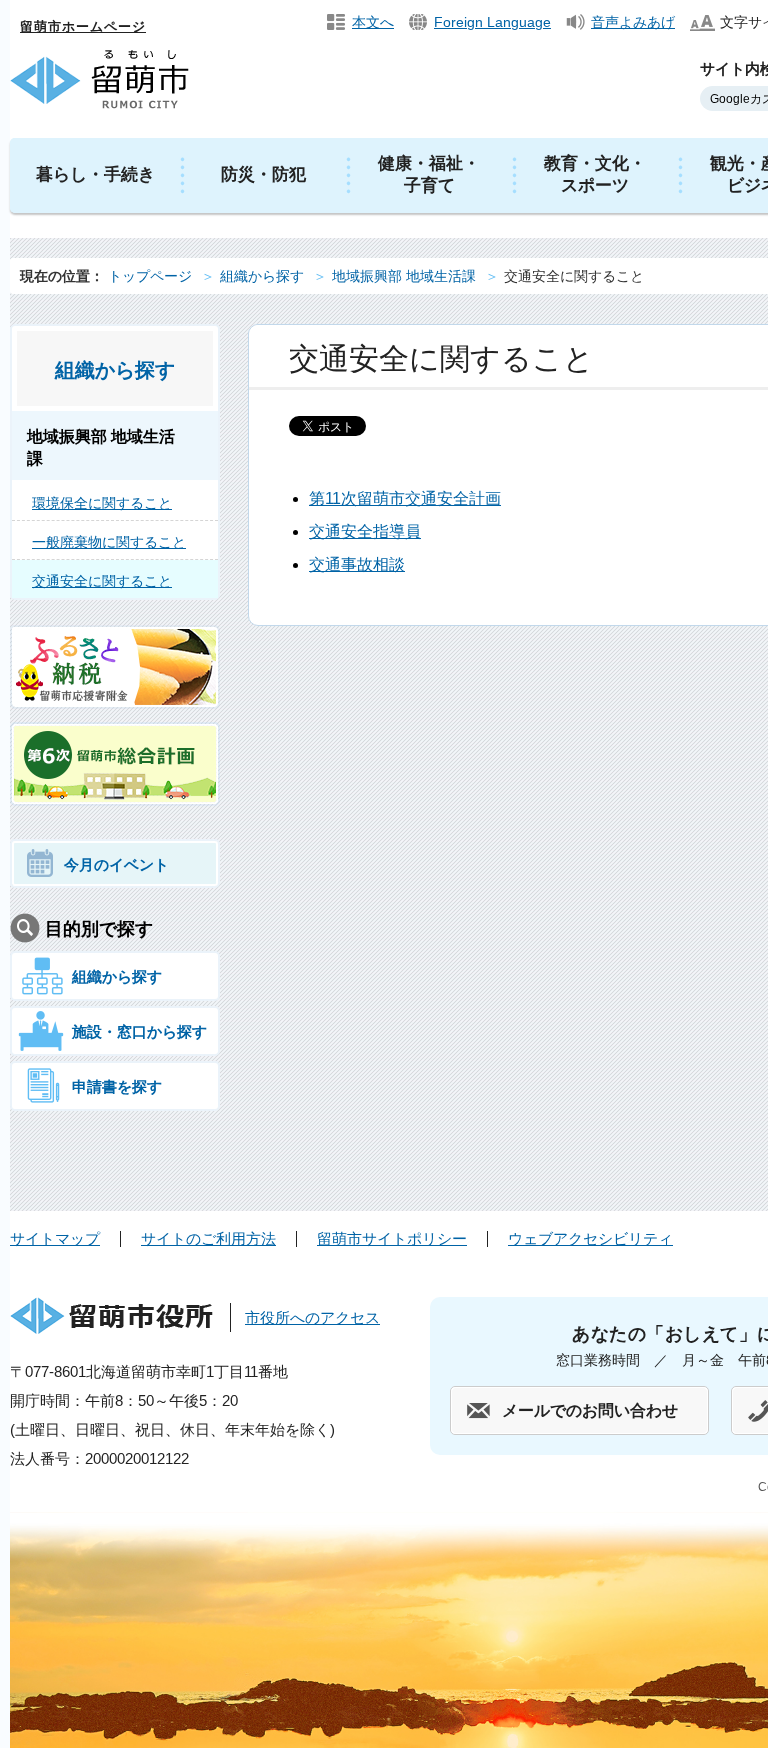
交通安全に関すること (102, 581)
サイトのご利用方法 (208, 1238)
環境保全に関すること (102, 503)
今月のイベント (116, 864)
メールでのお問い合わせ (590, 1410)
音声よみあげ (633, 22)
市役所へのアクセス (312, 1317)
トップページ (150, 276)
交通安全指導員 (365, 531)
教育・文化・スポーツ (595, 174)
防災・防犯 (263, 174)
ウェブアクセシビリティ (590, 1238)
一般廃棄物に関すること (109, 542)
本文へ (373, 22)
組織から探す (262, 276)
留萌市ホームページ (83, 26)
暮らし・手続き (95, 174)
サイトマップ (55, 1238)
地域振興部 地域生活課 (404, 276)
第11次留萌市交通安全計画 (405, 498)
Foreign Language (492, 22)
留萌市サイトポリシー (392, 1238)
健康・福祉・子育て (429, 174)
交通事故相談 (357, 564)
